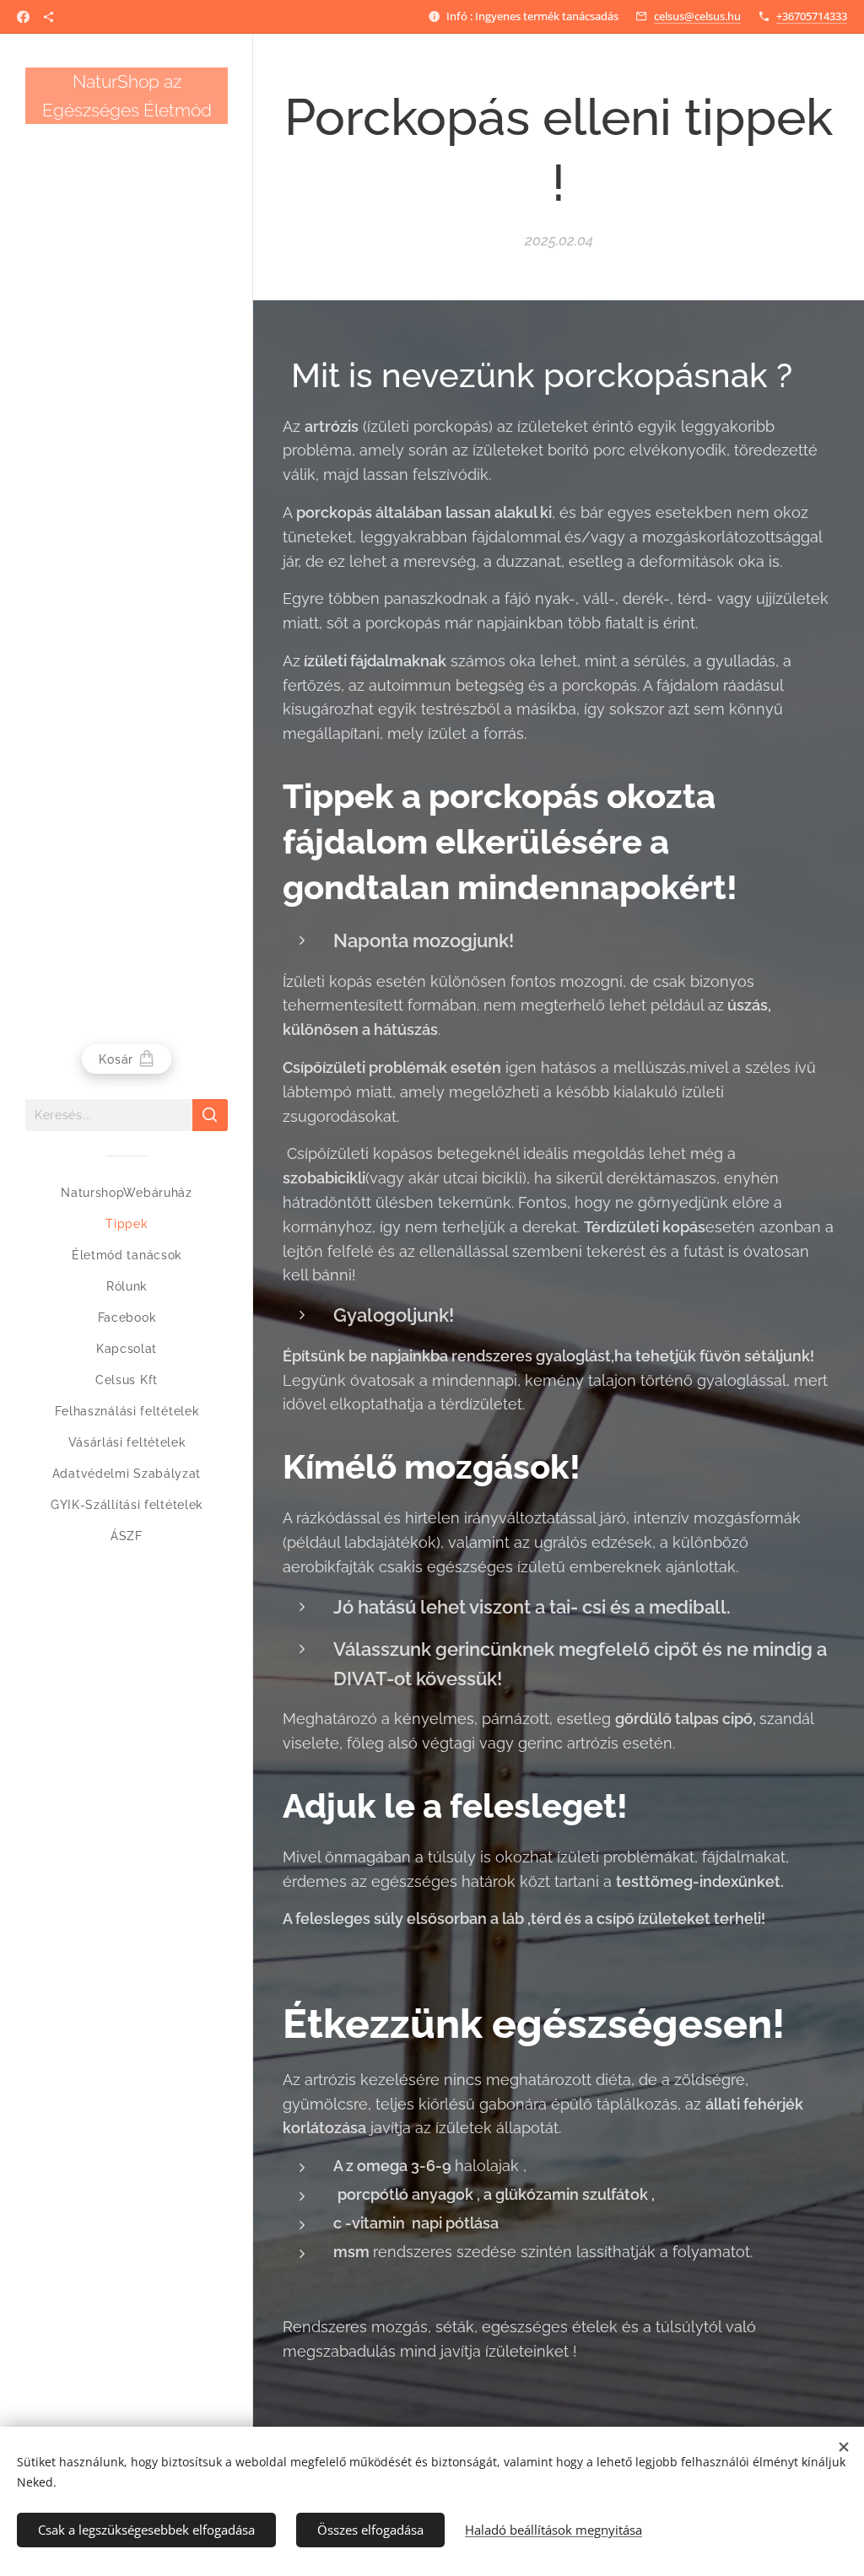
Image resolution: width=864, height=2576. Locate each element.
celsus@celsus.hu (697, 16)
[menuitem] (127, 1193)
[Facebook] (23, 17)
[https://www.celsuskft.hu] (49, 17)
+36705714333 (812, 16)
